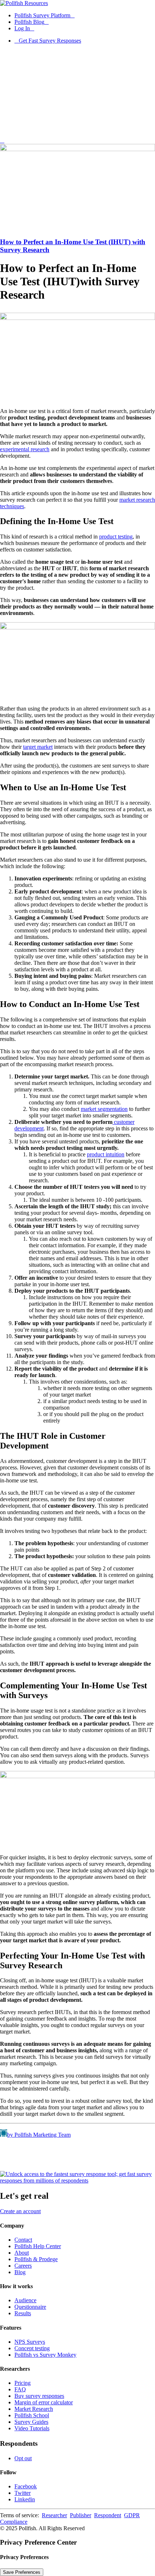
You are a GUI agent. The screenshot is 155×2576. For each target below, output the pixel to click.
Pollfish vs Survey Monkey (45, 2355)
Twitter (23, 2493)
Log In (22, 28)
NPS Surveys (30, 2342)
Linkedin (25, 2499)
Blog (20, 2272)
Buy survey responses (39, 2396)
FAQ (20, 2389)
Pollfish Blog (29, 22)
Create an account (20, 2211)
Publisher (81, 2515)
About (22, 2253)
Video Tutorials (32, 2428)
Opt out (23, 2458)
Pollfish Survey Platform (42, 15)
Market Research (34, 2409)
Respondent (108, 2515)
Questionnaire (30, 2307)
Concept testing (32, 2348)
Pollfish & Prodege (36, 2259)
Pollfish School (32, 2415)
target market (38, 747)
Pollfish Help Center (38, 2246)
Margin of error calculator (44, 2402)
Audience (25, 2300)
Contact (23, 2240)
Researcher (54, 2515)
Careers (23, 2266)
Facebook (26, 2486)
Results (23, 2313)
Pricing (23, 2383)
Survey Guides (31, 2422)
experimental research (25, 449)
